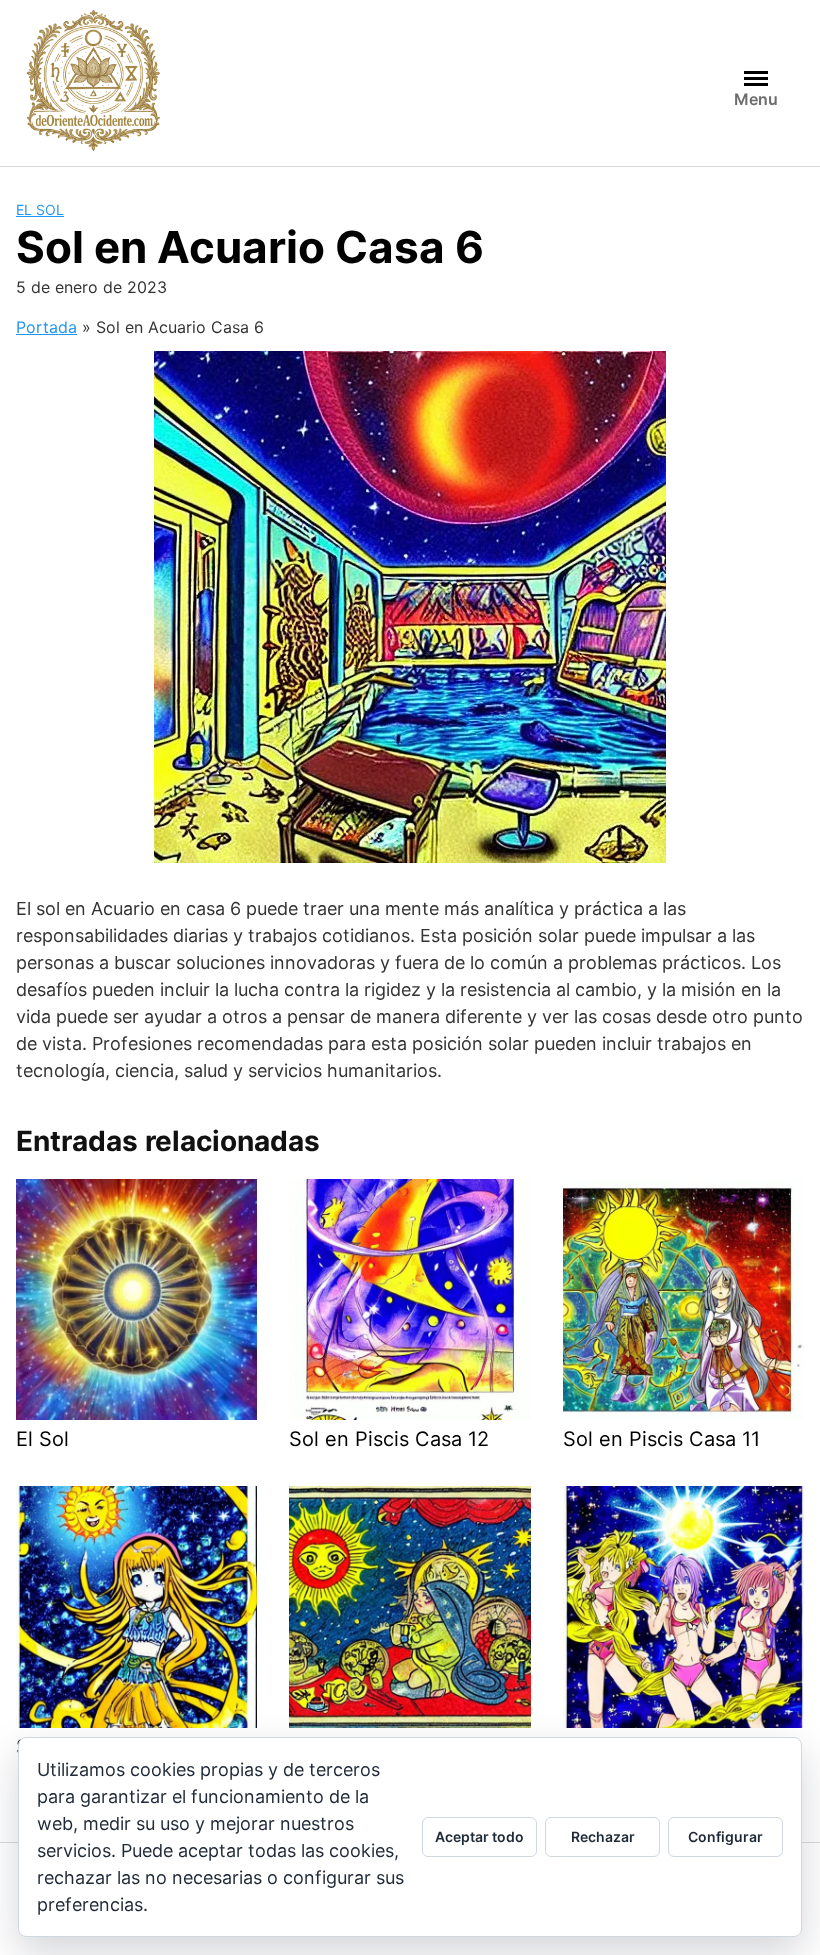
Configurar (725, 1836)
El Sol (40, 209)
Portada (46, 327)
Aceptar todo (479, 1836)
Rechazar (603, 1836)
